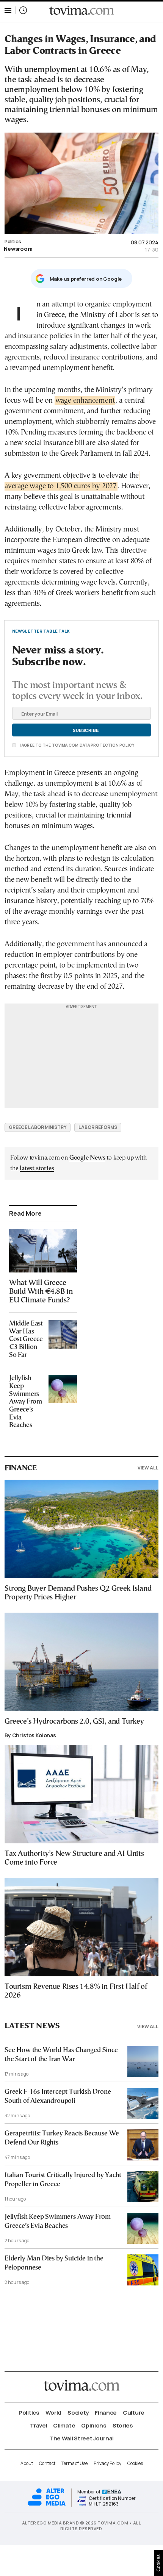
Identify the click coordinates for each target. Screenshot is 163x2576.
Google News (87, 1158)
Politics (13, 241)
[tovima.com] (81, 10)
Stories (123, 2425)
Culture (134, 2413)
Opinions (94, 2425)
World (54, 2413)
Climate (64, 2425)
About (27, 2463)
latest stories (37, 1168)
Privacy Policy (107, 2463)
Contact (47, 2463)
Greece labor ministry (38, 1127)
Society (78, 2413)
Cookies (135, 2463)
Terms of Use (74, 2463)
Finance (106, 2413)
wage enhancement (85, 401)
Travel (38, 2425)
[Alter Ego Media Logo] (47, 2505)
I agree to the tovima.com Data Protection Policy (77, 745)
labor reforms (98, 1127)
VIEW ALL (148, 1468)
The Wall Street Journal (81, 2438)
